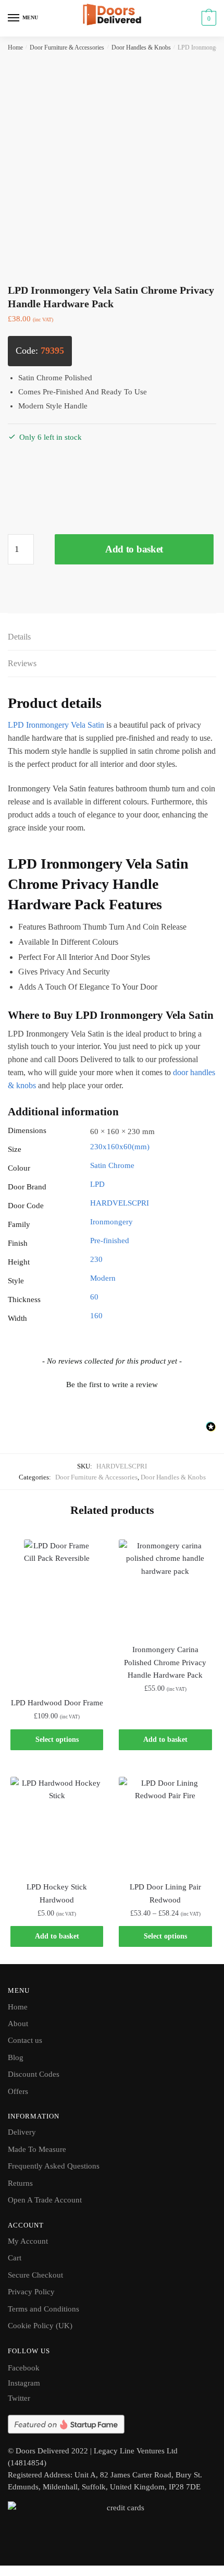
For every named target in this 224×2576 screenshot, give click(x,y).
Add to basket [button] (165, 1740)
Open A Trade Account (45, 2200)
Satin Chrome (112, 1165)
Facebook (24, 2368)
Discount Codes (34, 2074)
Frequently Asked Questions (54, 2166)
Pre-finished (110, 1241)
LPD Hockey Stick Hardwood (57, 1893)
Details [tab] (19, 637)
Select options (57, 1740)
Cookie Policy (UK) (40, 2326)
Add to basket (134, 549)
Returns (20, 2183)
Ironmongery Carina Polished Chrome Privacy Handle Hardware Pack (165, 1662)
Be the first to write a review (112, 1385)
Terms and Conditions (43, 2309)
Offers (18, 2091)
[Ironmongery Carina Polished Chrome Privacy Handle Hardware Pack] (165, 1586)
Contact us (25, 2040)
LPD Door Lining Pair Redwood (165, 1893)
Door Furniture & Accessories (67, 47)
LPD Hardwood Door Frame (57, 1703)
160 (96, 1316)
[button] (112, 1383)
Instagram (24, 2383)
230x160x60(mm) (120, 1147)
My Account (28, 2241)
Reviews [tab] (22, 663)
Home (15, 47)
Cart (15, 2258)
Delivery (22, 2132)
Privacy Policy (31, 2292)
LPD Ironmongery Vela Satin (56, 725)
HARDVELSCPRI (120, 1203)
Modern (103, 1278)
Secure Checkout (35, 2275)
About (18, 2024)
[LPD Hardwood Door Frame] (57, 1612)
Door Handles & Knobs (141, 47)
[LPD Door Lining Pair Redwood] (165, 1823)
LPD (97, 1184)
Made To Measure (37, 2149)
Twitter (19, 2398)
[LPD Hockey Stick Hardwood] (57, 1823)
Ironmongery (111, 1222)
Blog (16, 2057)
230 (96, 1259)
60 (94, 1297)
